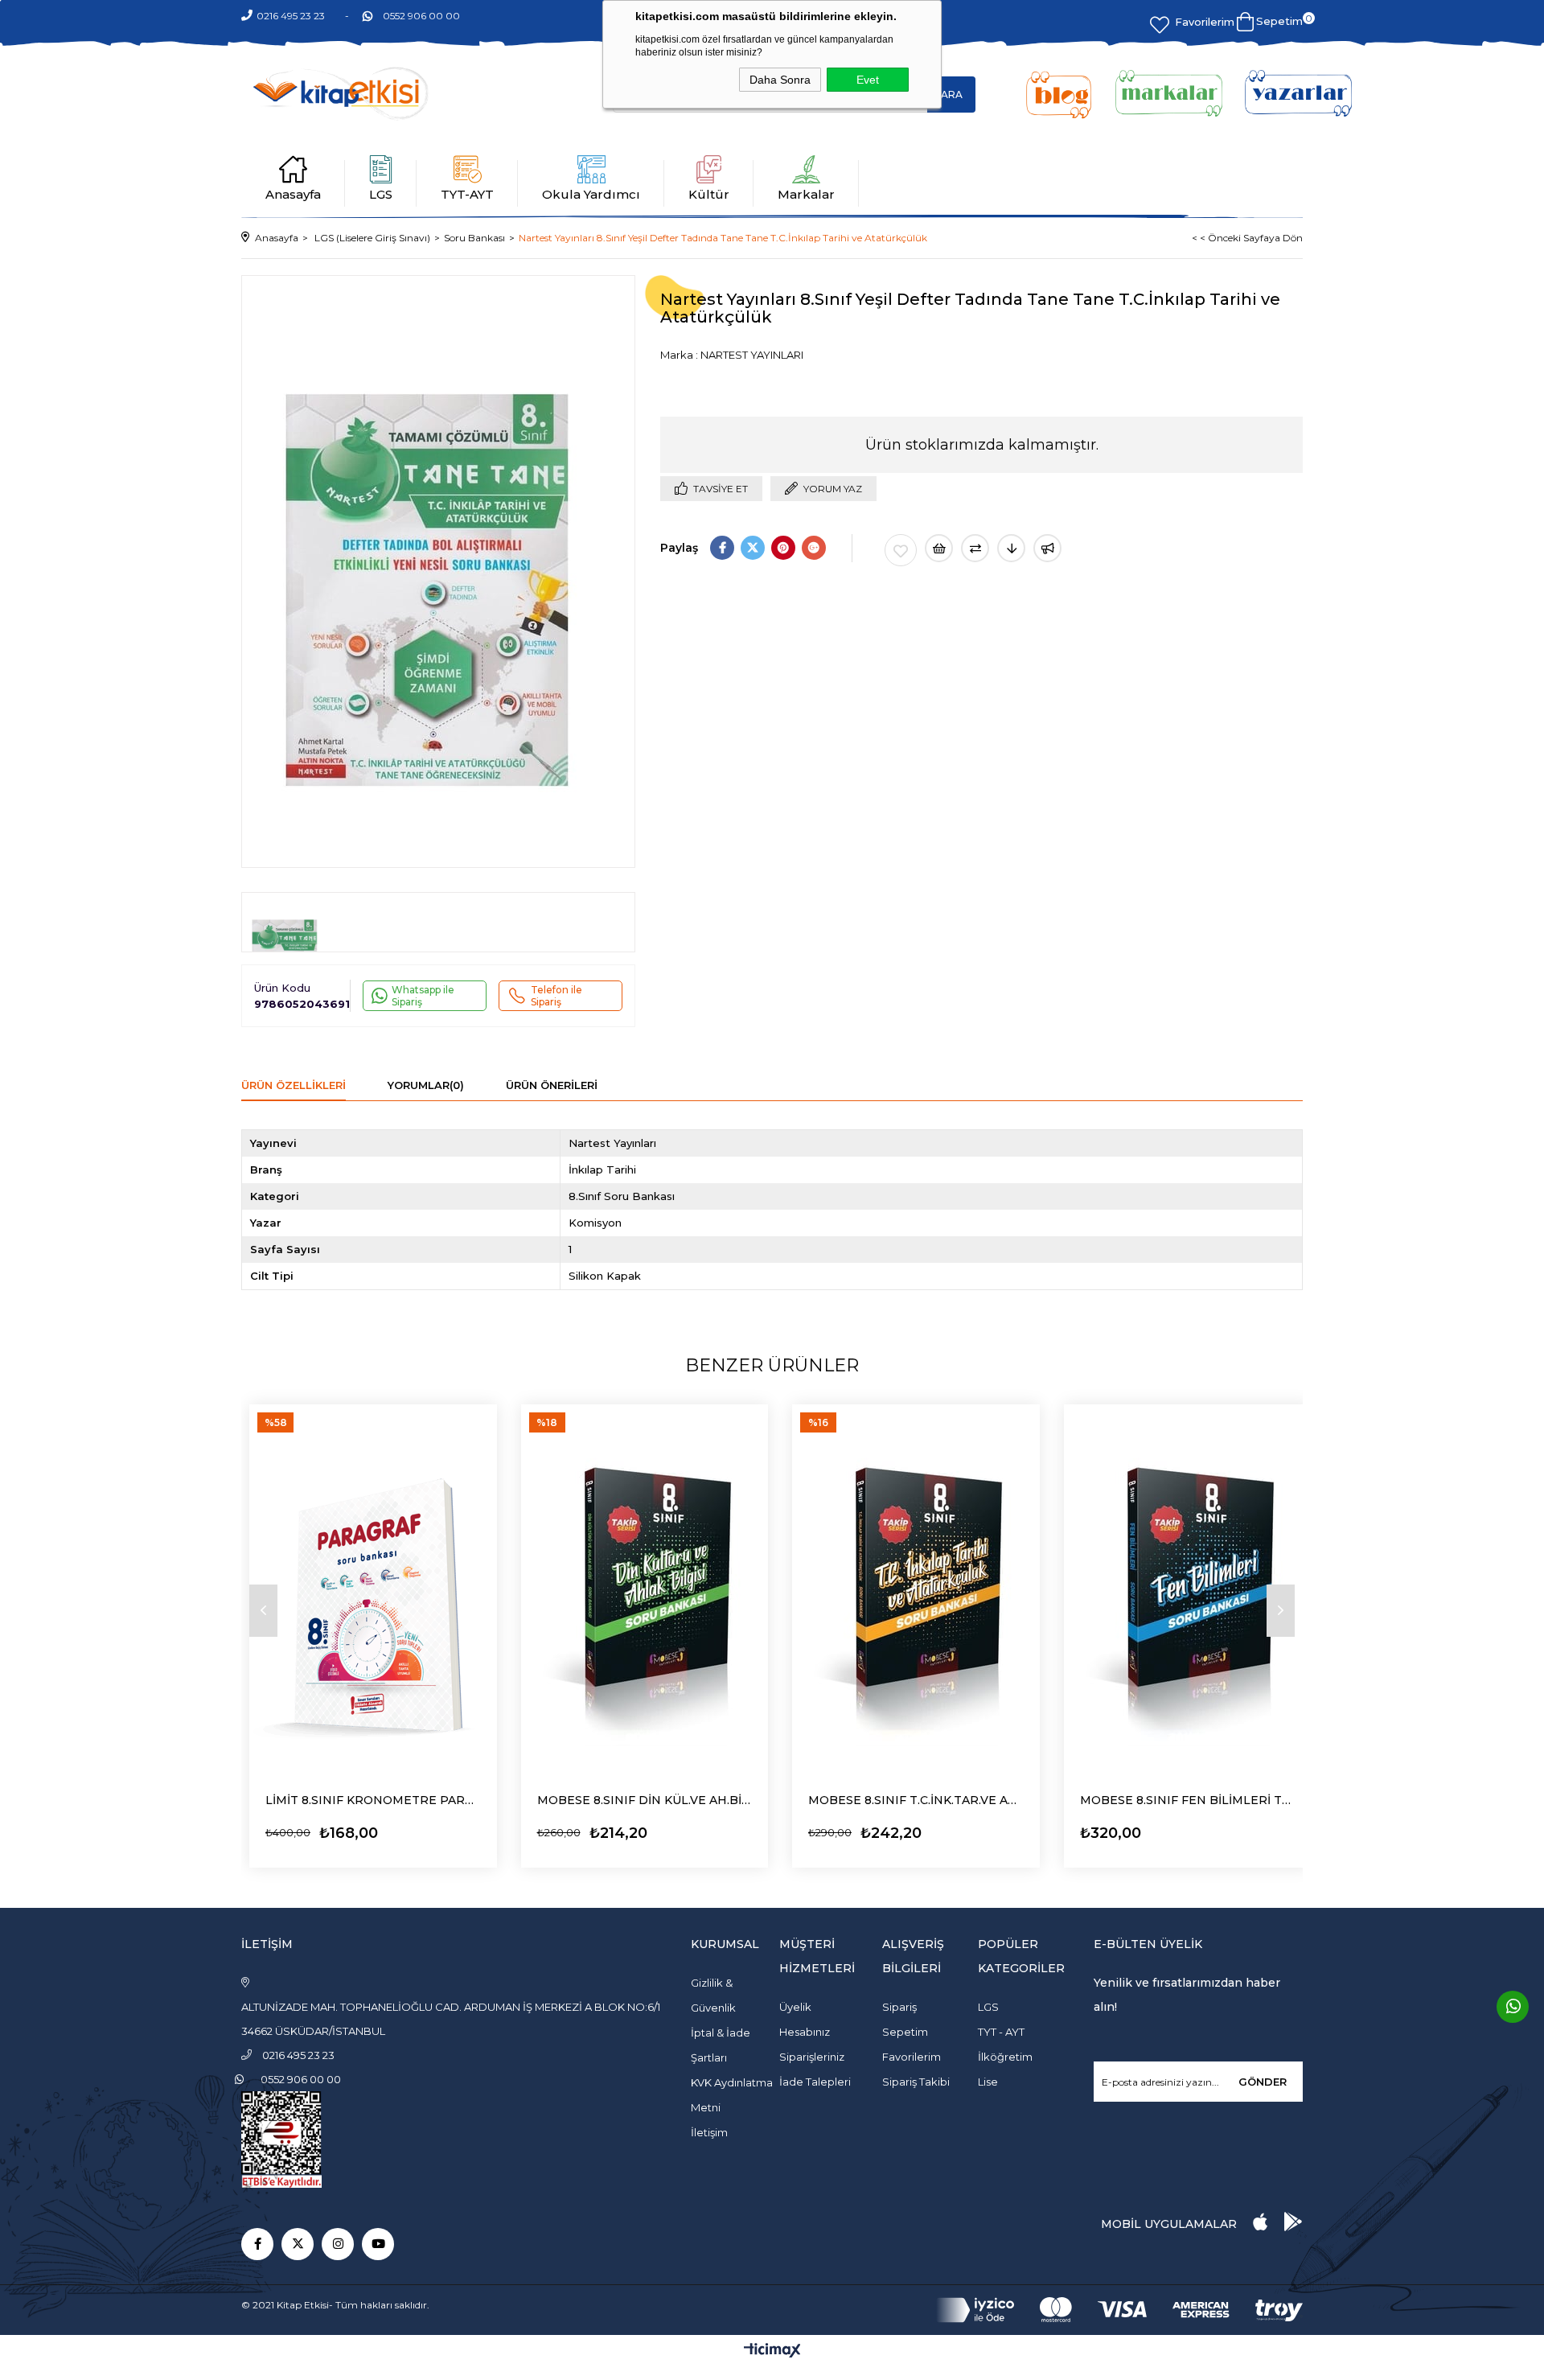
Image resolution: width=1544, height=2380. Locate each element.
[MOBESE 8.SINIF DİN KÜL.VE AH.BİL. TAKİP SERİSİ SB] (645, 1590)
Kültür (709, 194)
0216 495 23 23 (291, 16)
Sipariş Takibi (916, 2082)
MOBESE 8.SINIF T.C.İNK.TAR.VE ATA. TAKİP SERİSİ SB (916, 1800)
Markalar (806, 194)
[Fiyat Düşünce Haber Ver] (1011, 548)
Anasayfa (293, 194)
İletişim (709, 2132)
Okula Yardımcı (591, 194)
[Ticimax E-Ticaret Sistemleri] (772, 2351)
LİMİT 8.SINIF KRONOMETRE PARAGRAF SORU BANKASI (373, 1800)
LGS (381, 194)
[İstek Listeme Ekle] (939, 548)
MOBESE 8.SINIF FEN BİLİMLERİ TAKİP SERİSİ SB (1188, 1800)
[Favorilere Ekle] (901, 550)
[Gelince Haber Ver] (1047, 548)
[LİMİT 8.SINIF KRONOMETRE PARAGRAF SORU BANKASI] (373, 1590)
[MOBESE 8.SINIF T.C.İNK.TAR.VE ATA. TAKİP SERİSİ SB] (916, 1590)
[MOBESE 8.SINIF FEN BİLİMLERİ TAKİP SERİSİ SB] (1188, 1590)
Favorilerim (1205, 22)
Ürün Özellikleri (294, 1085)
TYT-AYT (467, 194)
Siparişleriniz (812, 2057)
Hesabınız (805, 2032)
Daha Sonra (780, 80)
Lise (988, 2082)
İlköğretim (1005, 2057)
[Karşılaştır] (975, 548)
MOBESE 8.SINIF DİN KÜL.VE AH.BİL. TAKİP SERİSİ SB (645, 1800)
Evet (868, 80)
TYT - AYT (1001, 2032)
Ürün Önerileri (552, 1085)
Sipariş (899, 2007)
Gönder (1263, 2082)
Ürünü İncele (310, 1829)
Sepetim (905, 2032)
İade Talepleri (815, 2082)
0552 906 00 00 (421, 16)
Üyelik (795, 2007)
